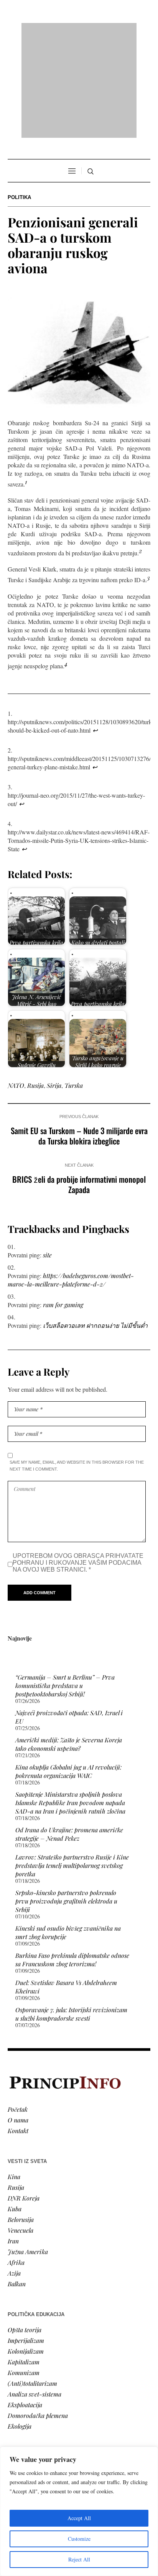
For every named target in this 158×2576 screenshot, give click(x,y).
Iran (13, 2143)
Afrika (16, 2164)
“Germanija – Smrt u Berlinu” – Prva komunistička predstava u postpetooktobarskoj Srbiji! (65, 1587)
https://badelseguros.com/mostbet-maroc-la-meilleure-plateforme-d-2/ (71, 1181)
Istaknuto (20, 2417)
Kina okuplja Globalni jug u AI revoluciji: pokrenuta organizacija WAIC (68, 1673)
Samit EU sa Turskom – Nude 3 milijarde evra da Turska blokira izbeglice (79, 1037)
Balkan (17, 2185)
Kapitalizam (24, 2263)
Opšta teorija (25, 2231)
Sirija (54, 987)
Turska (74, 987)
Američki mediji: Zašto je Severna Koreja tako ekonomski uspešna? (69, 1646)
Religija (17, 2427)
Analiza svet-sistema (35, 2296)
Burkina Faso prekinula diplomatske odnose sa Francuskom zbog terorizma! (72, 1861)
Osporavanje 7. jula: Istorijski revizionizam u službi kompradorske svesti (71, 1916)
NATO (16, 987)
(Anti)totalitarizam (32, 2285)
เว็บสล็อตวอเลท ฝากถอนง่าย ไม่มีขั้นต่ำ (95, 1227)
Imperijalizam (26, 2242)
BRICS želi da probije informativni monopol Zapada (79, 1086)
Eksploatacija (25, 2306)
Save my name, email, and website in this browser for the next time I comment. (77, 1367)
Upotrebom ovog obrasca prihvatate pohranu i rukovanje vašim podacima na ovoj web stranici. (78, 1464)
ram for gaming (63, 1206)
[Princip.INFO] (79, 31)
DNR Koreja (24, 2100)
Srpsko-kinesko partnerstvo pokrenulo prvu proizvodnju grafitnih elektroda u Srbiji (66, 1803)
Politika (19, 99)
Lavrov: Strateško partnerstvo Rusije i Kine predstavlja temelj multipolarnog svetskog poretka (72, 1767)
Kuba (15, 2110)
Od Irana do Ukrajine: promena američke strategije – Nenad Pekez (69, 1736)
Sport (15, 2438)
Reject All (79, 2559)
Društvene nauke (30, 2406)
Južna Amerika (28, 2153)
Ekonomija (22, 2395)
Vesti (14, 2374)
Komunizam (24, 2274)
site (47, 1157)
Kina (14, 2078)
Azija (14, 2175)
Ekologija (20, 2328)
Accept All (79, 2518)
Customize (79, 2539)
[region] (79, 2511)
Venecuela (21, 2132)
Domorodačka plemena (38, 2317)
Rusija (35, 987)
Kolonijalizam (26, 2253)
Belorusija (21, 2121)
